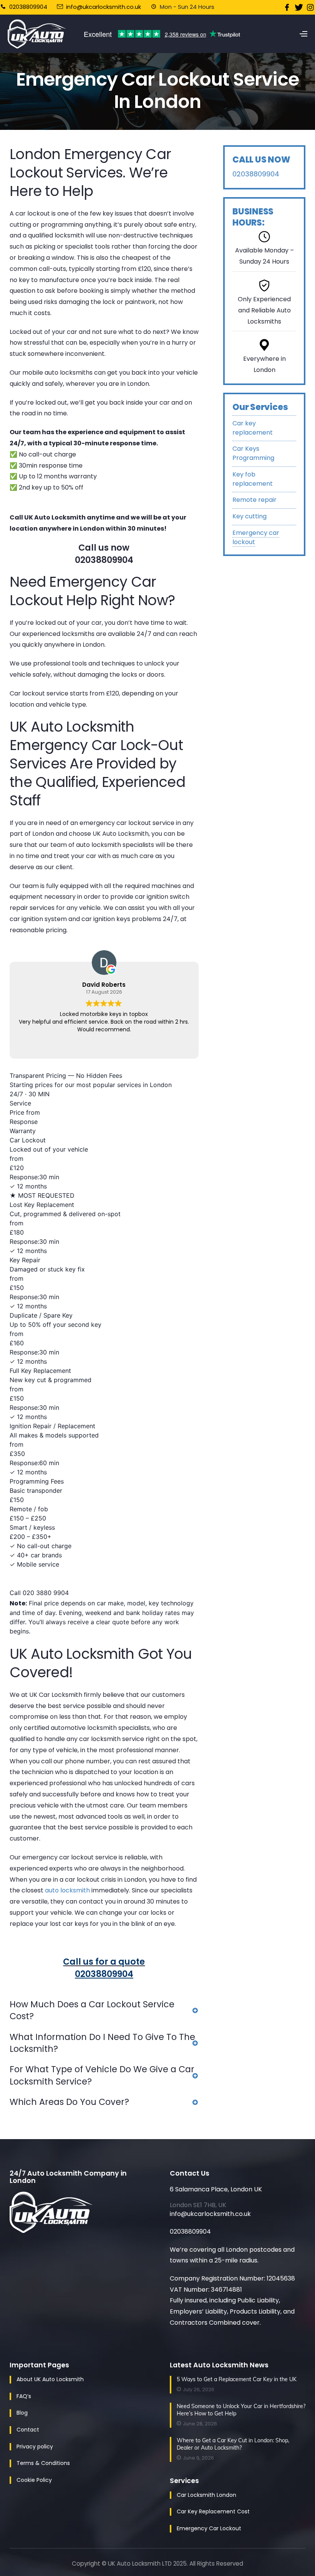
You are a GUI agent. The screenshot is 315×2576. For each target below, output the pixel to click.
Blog (22, 2413)
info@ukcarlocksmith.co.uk (104, 7)
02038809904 (27, 7)
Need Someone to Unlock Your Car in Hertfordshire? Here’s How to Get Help (241, 2410)
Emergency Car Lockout (209, 2528)
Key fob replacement (253, 479)
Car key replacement (253, 428)
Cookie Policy (34, 2480)
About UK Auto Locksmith (50, 2379)
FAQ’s (24, 2396)
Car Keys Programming (253, 453)
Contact (28, 2430)
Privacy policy (35, 2447)
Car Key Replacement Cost (213, 2511)
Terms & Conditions (43, 2463)
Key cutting (250, 516)
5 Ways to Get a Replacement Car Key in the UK (237, 2379)
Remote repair (254, 500)
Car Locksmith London (206, 2495)
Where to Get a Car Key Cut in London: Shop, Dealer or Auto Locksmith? (233, 2444)
